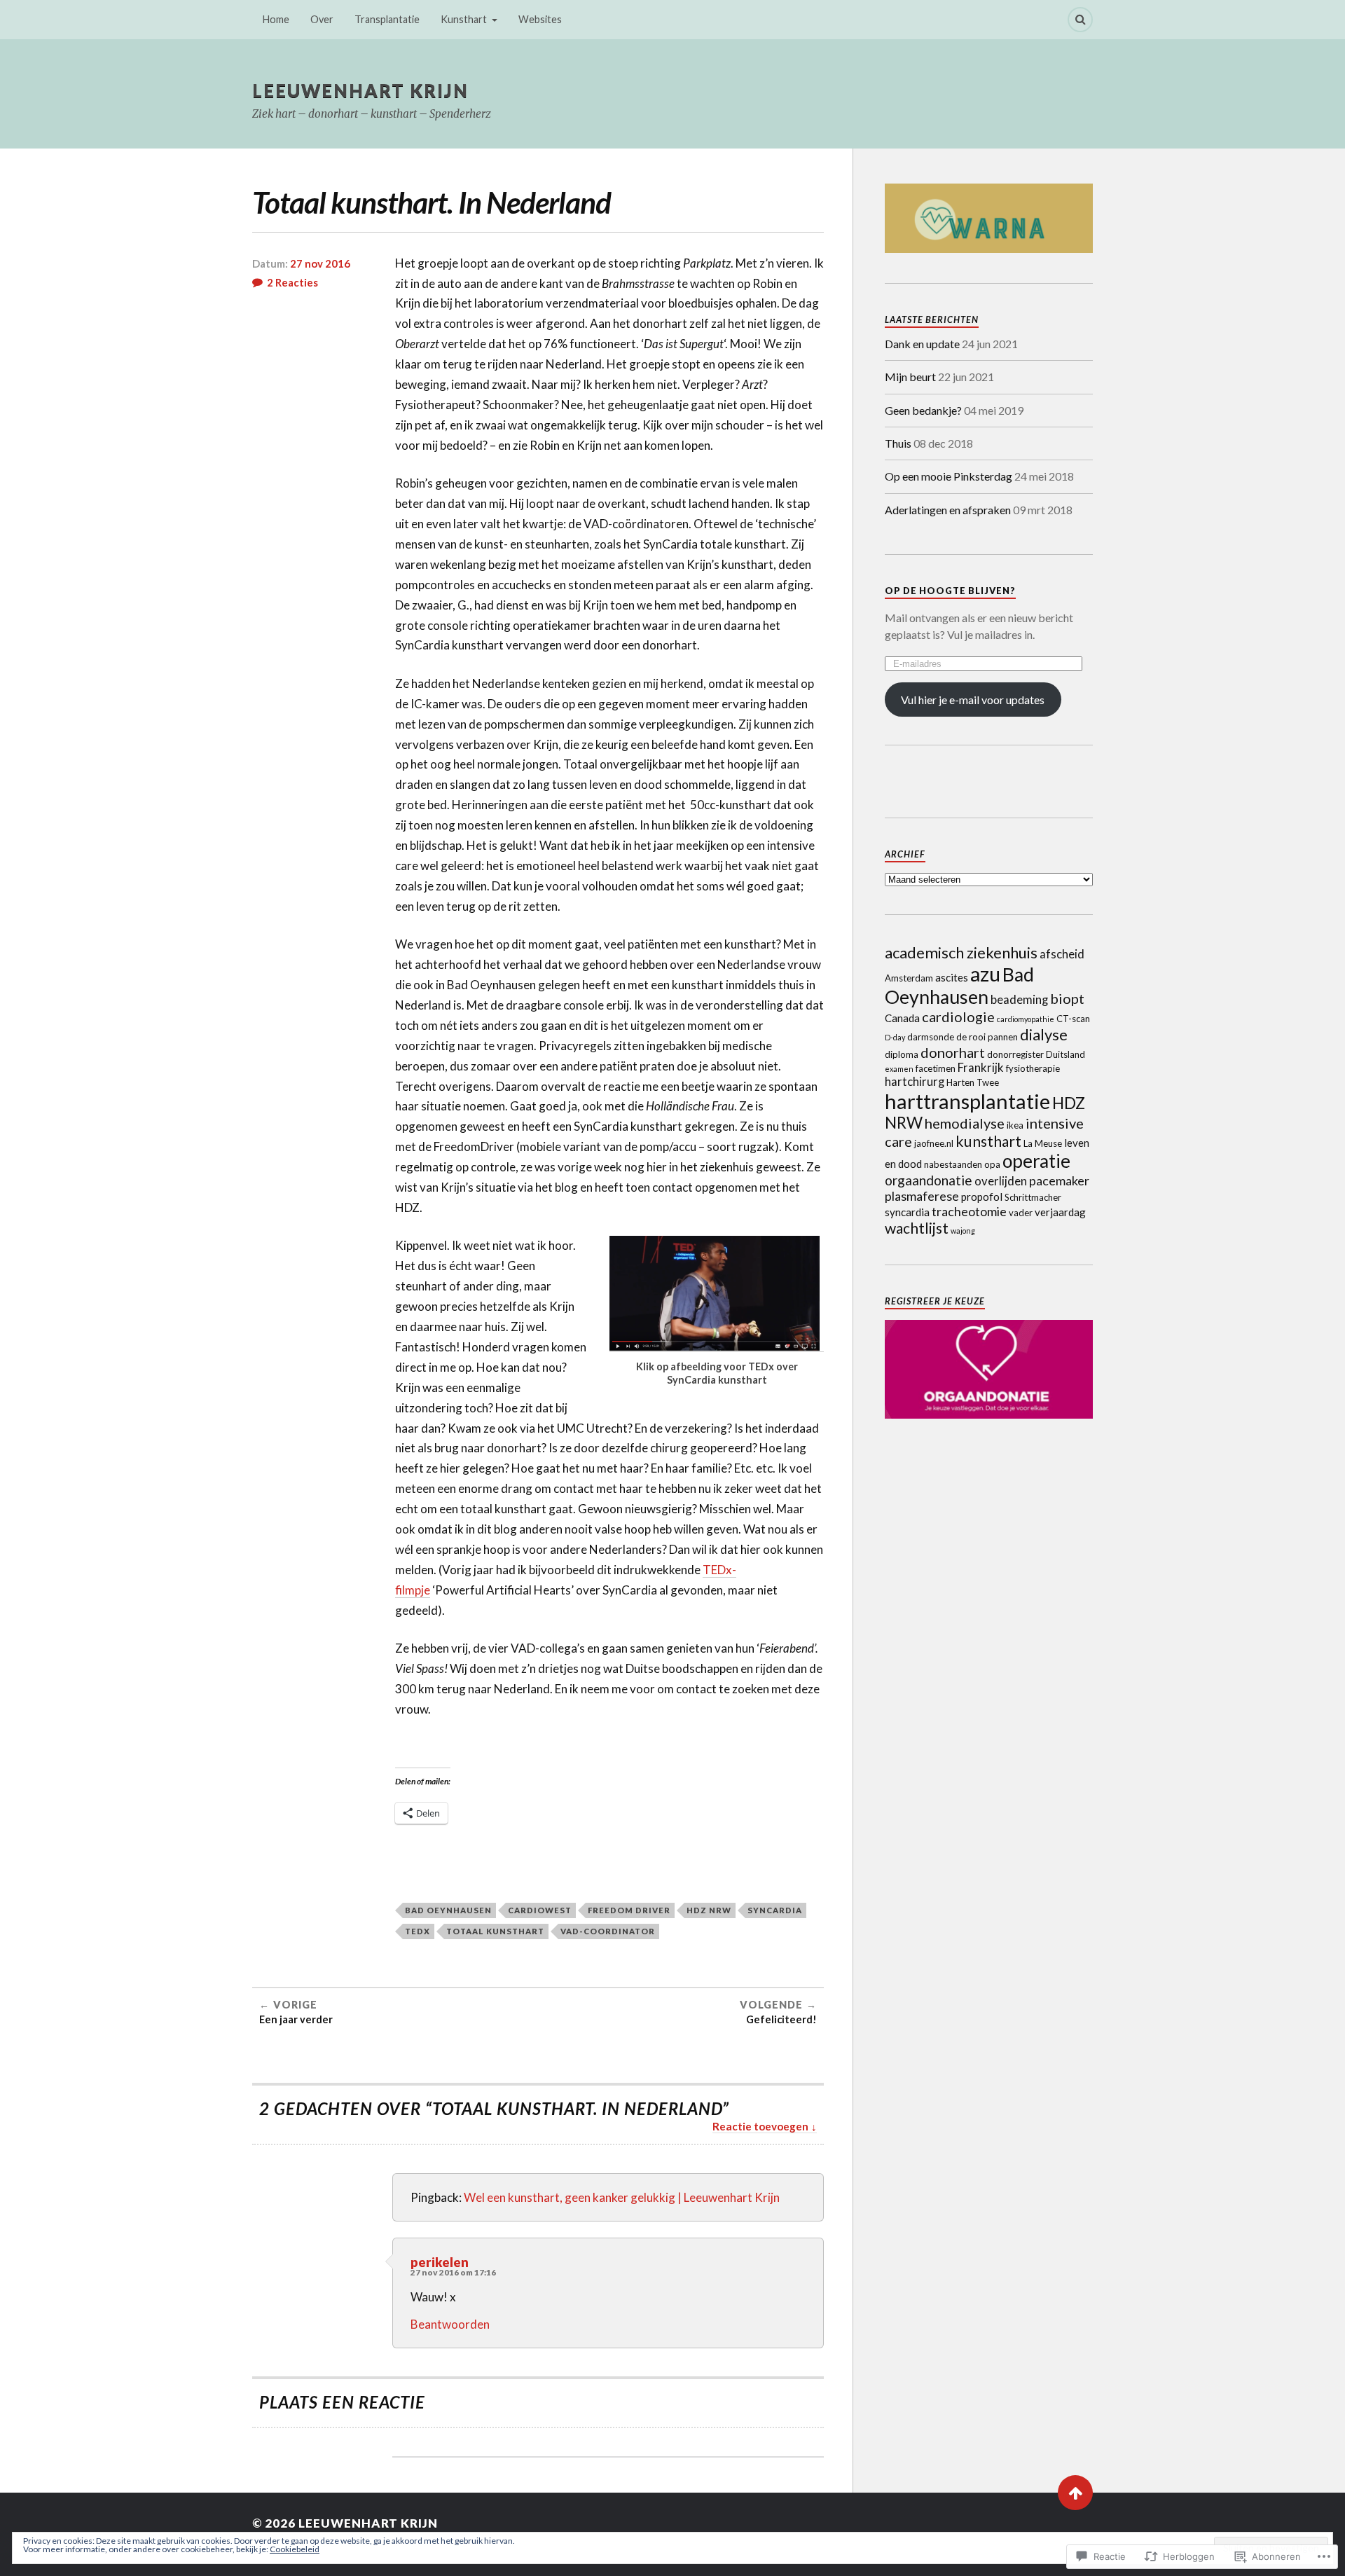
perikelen (440, 2262)
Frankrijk (981, 1068)
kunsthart (988, 1141)
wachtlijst (917, 1228)
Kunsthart (464, 19)
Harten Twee (973, 1082)
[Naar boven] (1075, 2493)
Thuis (898, 443)
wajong (963, 1231)
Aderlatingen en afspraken (948, 510)
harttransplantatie (967, 1101)
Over (322, 19)
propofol (982, 1197)
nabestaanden (953, 1164)
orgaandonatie (929, 1180)
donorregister (1015, 1054)
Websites (540, 19)
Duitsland (1065, 1054)
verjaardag (1060, 1212)
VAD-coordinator (608, 1931)
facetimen (936, 1068)
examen (899, 1069)
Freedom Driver (629, 1910)
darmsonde (931, 1037)
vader (1021, 1213)
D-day (895, 1037)
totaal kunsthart (495, 1931)
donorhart (953, 1052)
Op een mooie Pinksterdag (949, 476)
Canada (902, 1018)
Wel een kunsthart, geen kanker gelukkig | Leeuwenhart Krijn (622, 2197)
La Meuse (1043, 1143)
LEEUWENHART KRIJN (360, 90)
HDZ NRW (709, 1910)
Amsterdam (909, 978)
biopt (1067, 998)
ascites (952, 977)
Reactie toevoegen (760, 2126)
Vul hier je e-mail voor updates (973, 700)
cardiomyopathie (1026, 1019)
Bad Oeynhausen (448, 1910)
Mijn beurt (910, 377)
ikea (1015, 1125)
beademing (1019, 1000)
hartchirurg (915, 1082)
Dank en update (922, 344)
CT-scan (1073, 1019)
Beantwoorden (450, 2324)
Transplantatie (387, 19)
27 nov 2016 (320, 263)
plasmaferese (922, 1196)
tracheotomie (969, 1211)
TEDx (418, 1931)
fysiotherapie (1033, 1068)
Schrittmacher (1033, 1197)
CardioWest (540, 1910)
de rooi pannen (987, 1037)
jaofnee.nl (934, 1143)
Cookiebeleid (295, 2549)
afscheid (1062, 954)
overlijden (1001, 1181)
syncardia (775, 1910)
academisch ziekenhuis (961, 952)
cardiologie (958, 1017)
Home (276, 19)
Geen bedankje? (923, 410)
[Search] (1080, 20)
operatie (1036, 1161)
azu (985, 974)
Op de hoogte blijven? (950, 591)
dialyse (1044, 1034)
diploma (902, 1054)
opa (992, 1164)
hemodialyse (965, 1123)
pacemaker (1059, 1180)
